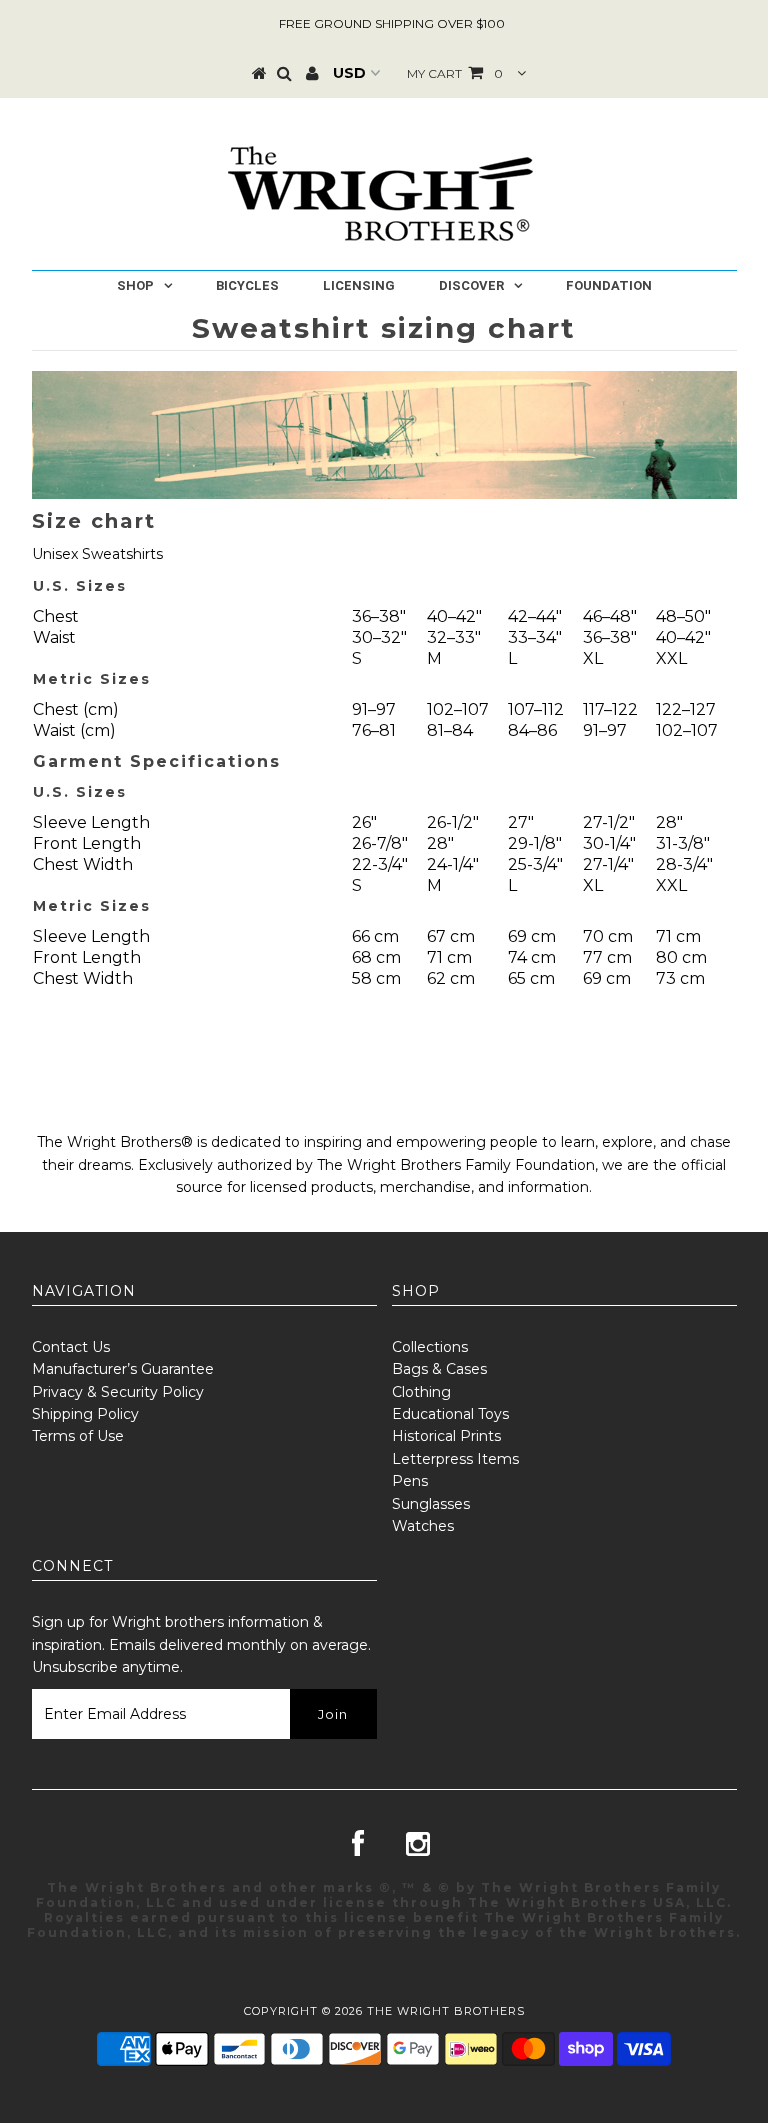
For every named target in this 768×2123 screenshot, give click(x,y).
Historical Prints (446, 1436)
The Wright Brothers (446, 2011)
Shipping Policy (85, 1414)
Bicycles (247, 285)
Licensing (359, 285)
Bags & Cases (439, 1369)
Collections (430, 1347)
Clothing (421, 1392)
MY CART (455, 73)
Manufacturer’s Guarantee (123, 1369)
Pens (410, 1481)
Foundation (609, 285)
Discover (471, 285)
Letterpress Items (455, 1459)
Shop (135, 285)
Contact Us (71, 1347)
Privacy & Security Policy (118, 1392)
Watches (423, 1526)
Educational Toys (450, 1414)
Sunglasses (431, 1504)
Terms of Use (78, 1436)
